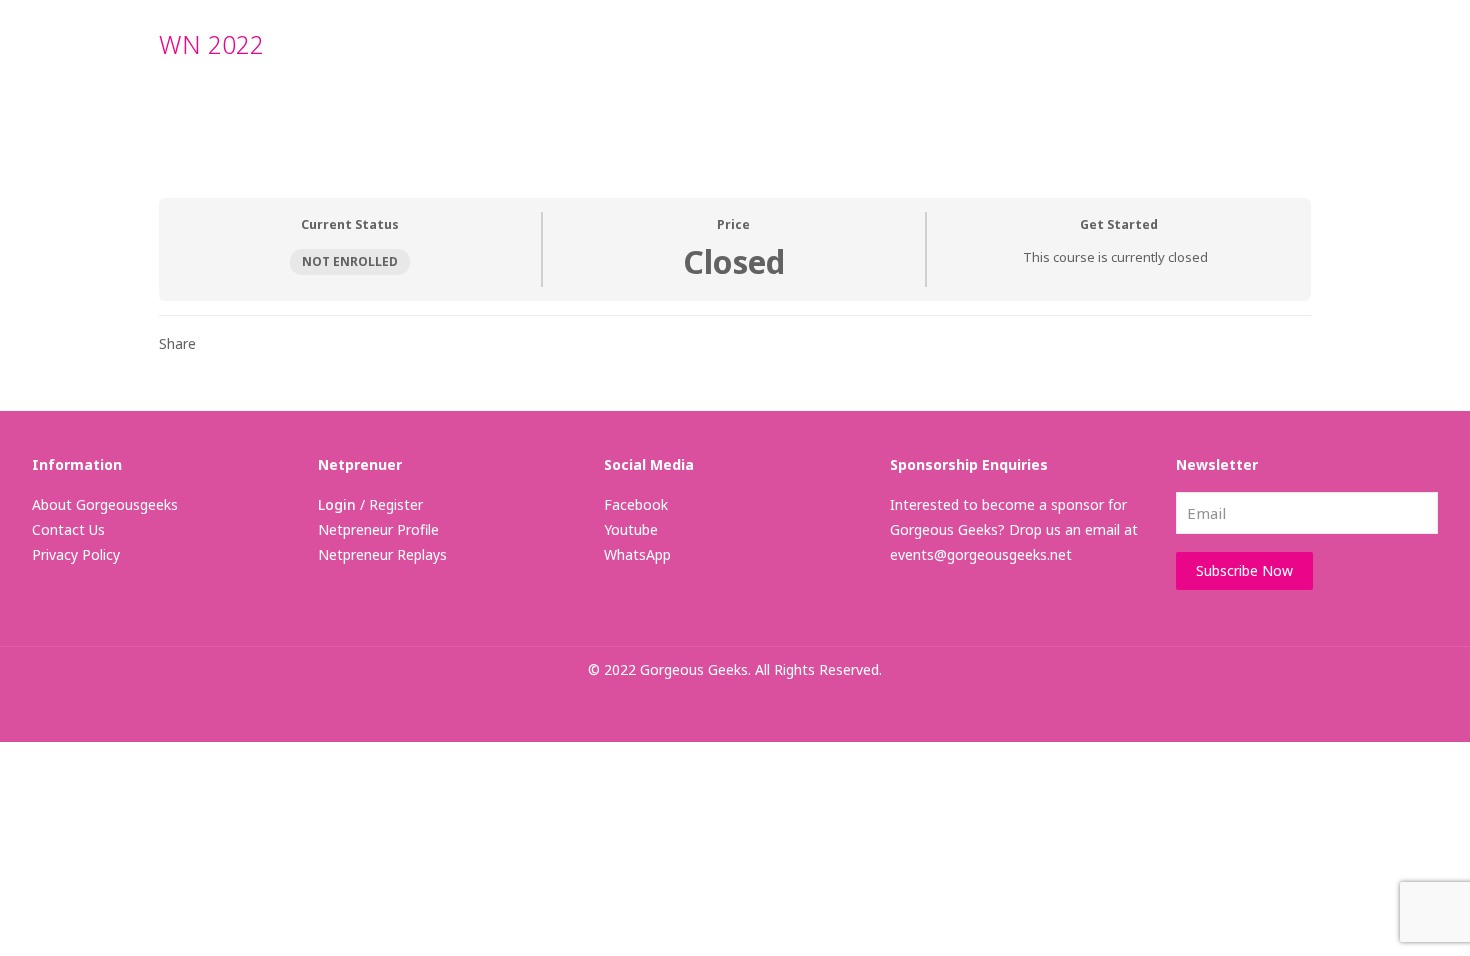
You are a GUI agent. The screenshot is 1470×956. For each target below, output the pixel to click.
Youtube (631, 529)
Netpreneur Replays (382, 554)
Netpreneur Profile (378, 529)
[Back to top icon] (1374, 915)
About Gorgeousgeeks (105, 504)
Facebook (636, 504)
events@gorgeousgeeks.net (981, 554)
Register (396, 504)
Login (337, 504)
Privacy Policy (76, 554)
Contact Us (68, 529)
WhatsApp (637, 554)
